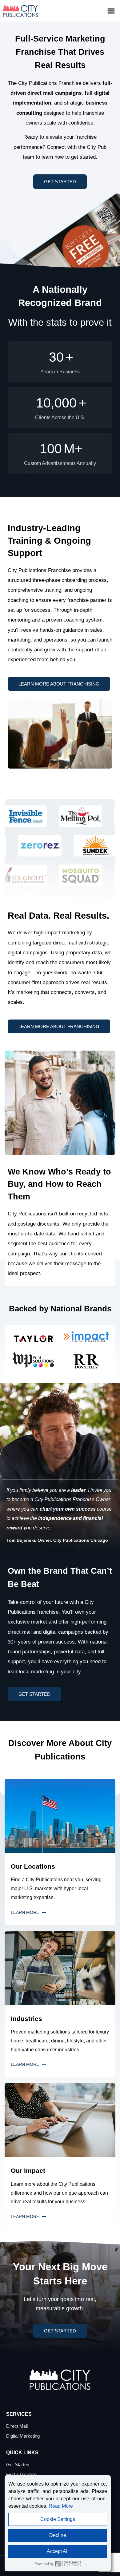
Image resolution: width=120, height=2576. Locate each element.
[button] (111, 11)
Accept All (58, 2551)
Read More (61, 2506)
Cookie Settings (58, 2519)
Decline (58, 2535)
